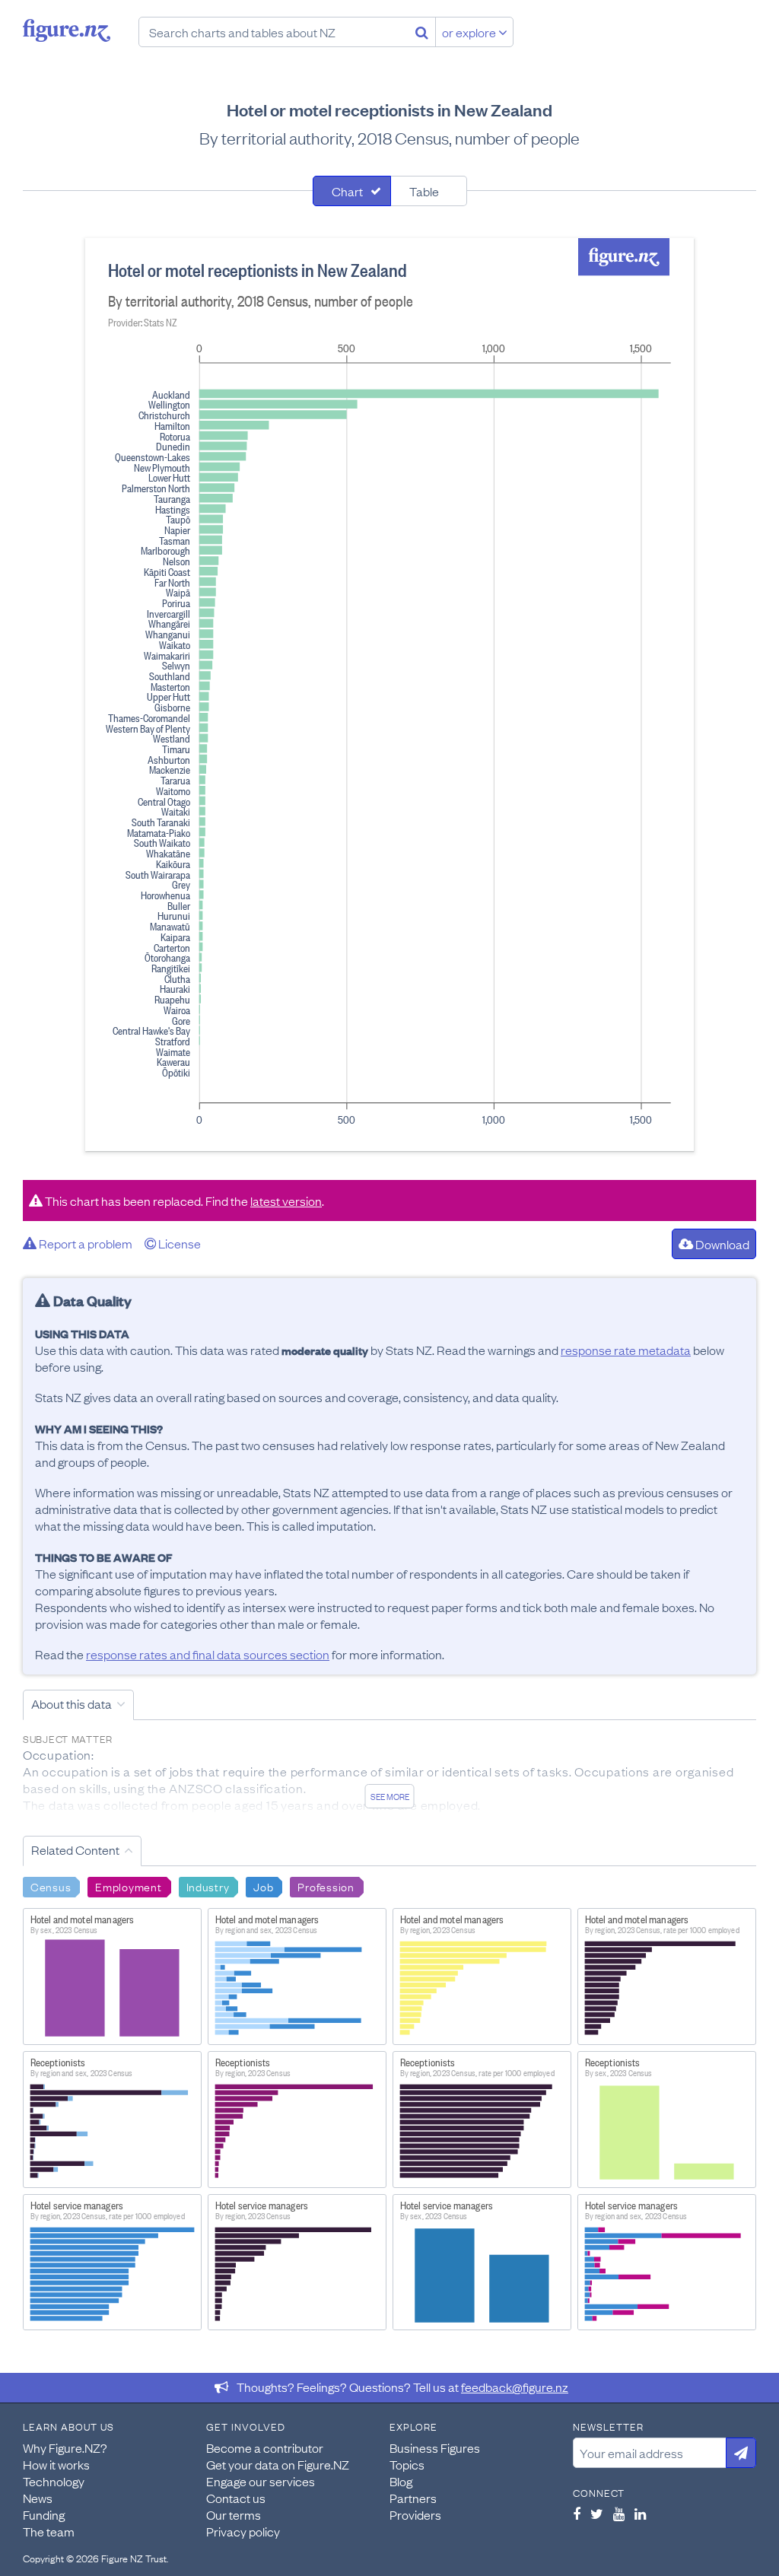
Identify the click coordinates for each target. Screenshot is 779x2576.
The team (49, 2531)
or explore (470, 32)
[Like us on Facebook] (577, 2514)
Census (51, 1886)
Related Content (75, 1849)
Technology (54, 2481)
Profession (326, 1886)
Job (263, 1886)
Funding (44, 2514)
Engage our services (261, 2481)
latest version (286, 1201)
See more (390, 1796)
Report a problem (84, 1243)
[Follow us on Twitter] (597, 2514)
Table (424, 191)
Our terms (234, 2514)
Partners (413, 2498)
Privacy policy (243, 2531)
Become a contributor (265, 2447)
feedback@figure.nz (515, 2387)
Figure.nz (67, 30)
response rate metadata (626, 1350)
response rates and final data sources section (208, 1654)
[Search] (422, 32)
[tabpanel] (389, 695)
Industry (208, 1886)
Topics (407, 2464)
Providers (415, 2514)
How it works (56, 2464)
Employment (128, 1886)
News (38, 2498)
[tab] (352, 191)
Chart (347, 191)
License (178, 1243)
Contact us (236, 2498)
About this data (72, 1703)
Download (721, 1244)
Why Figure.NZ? (65, 2447)
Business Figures (435, 2447)
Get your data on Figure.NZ (278, 2464)
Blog (401, 2481)
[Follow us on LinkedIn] (640, 2514)
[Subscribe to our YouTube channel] (619, 2514)
